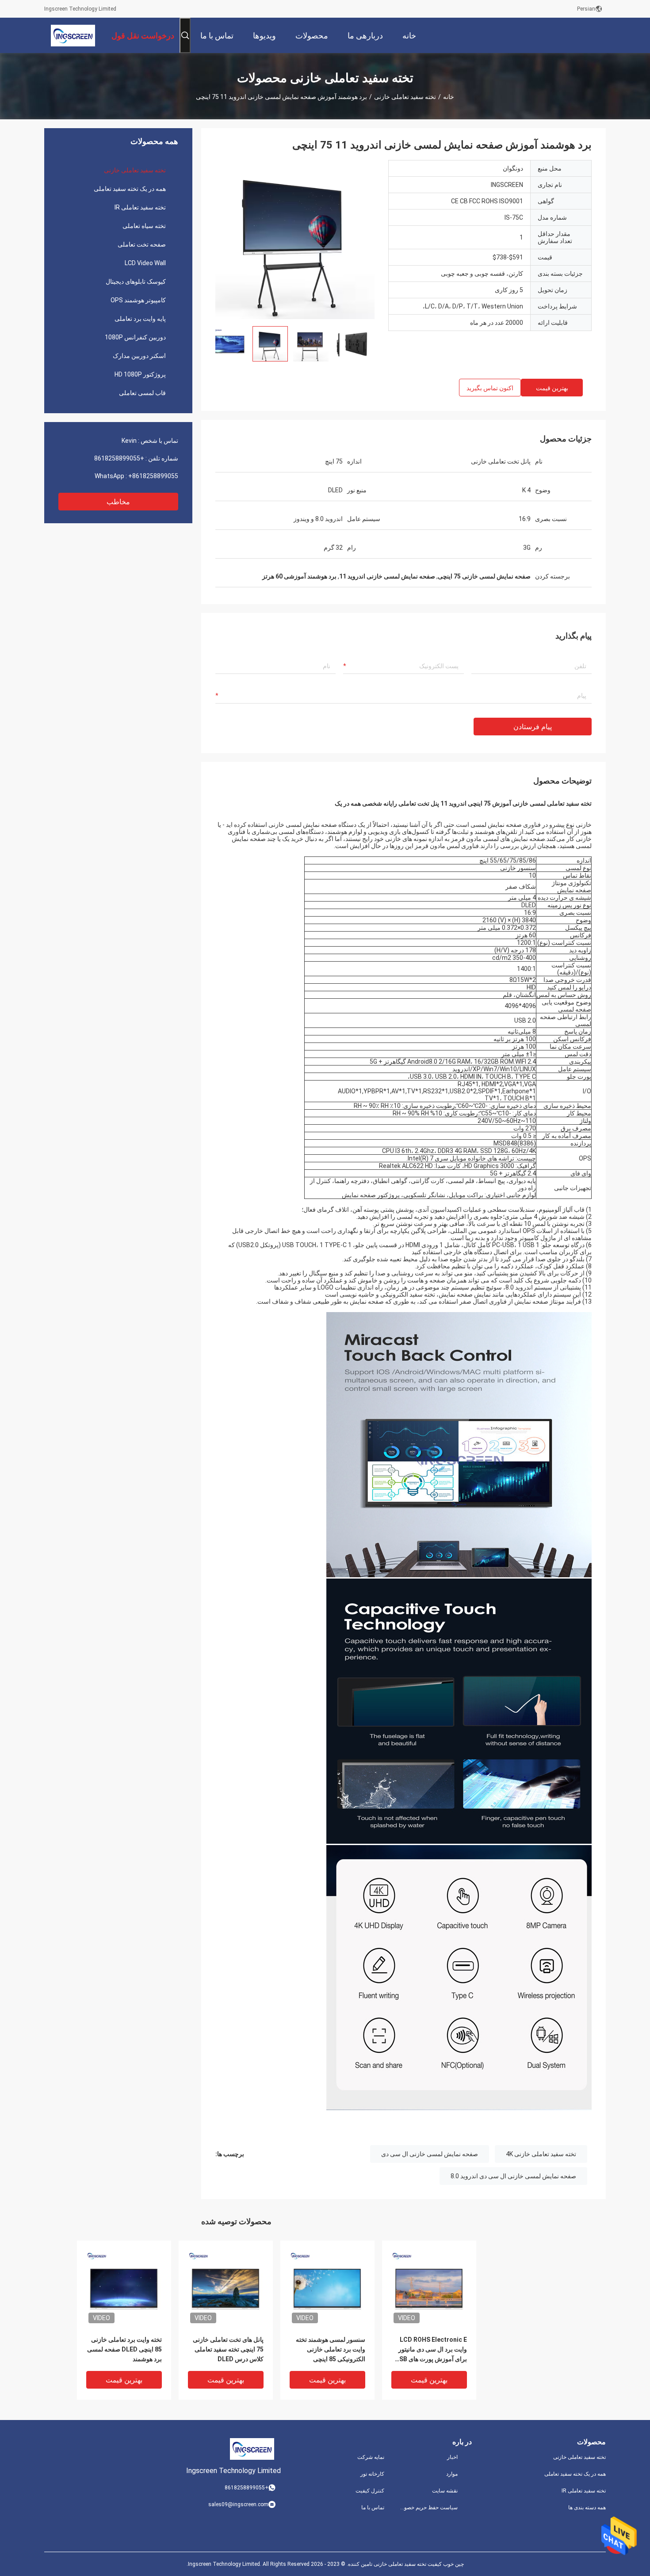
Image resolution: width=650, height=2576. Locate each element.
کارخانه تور (372, 2474)
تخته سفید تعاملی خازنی (405, 97)
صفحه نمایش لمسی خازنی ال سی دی (430, 2154)
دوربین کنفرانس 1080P (135, 337)
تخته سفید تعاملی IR (140, 207)
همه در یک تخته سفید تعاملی (130, 189)
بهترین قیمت (552, 388)
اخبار (452, 2457)
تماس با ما (373, 2508)
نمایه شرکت (371, 2457)
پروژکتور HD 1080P (140, 374)
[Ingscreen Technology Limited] (73, 35)
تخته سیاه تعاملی (144, 226)
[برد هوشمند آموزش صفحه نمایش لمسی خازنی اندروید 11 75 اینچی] (295, 240)
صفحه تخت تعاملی (142, 244)
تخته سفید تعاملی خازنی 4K (541, 2154)
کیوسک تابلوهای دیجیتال (136, 282)
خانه (449, 97)
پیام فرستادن (533, 727)
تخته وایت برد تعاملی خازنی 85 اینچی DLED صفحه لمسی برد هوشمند (124, 2349)
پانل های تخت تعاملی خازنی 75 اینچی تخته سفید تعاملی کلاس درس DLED (228, 2349)
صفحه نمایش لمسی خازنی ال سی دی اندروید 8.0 (513, 2176)
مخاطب (118, 502)
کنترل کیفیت (370, 2491)
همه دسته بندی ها (587, 2508)
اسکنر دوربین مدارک (139, 356)
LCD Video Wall (145, 263)
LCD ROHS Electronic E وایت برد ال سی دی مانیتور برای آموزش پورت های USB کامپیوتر (431, 2350)
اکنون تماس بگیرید (490, 388)
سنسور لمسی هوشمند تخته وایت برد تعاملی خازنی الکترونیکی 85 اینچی (331, 2349)
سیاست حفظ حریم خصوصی (428, 2508)
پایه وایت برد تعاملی (140, 319)
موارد (452, 2474)
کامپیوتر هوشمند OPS (138, 300)
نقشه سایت (445, 2491)
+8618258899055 (119, 458)
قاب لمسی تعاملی (142, 393)
